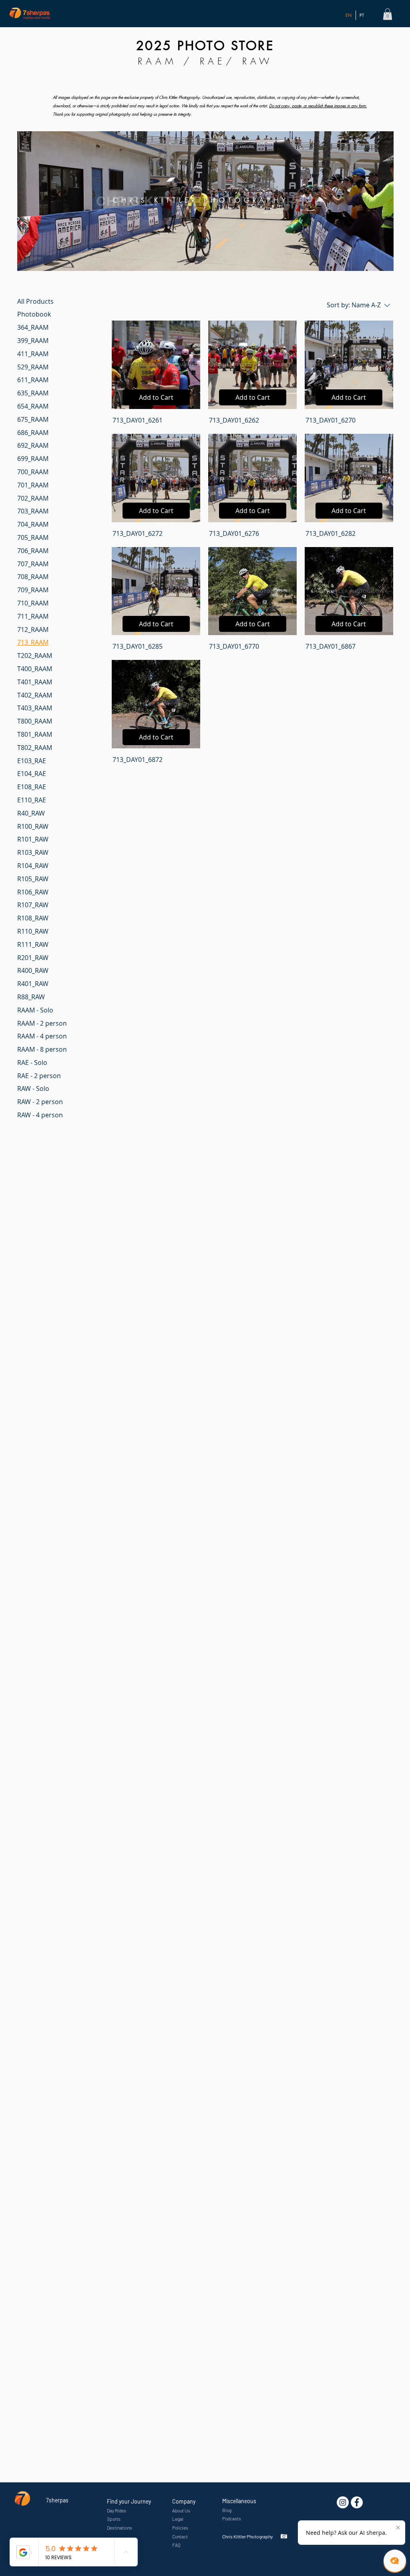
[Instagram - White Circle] (343, 2502)
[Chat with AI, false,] (395, 2561)
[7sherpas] (357, 2502)
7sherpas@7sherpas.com (72, 2514)
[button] (388, 14)
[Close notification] (398, 2528)
